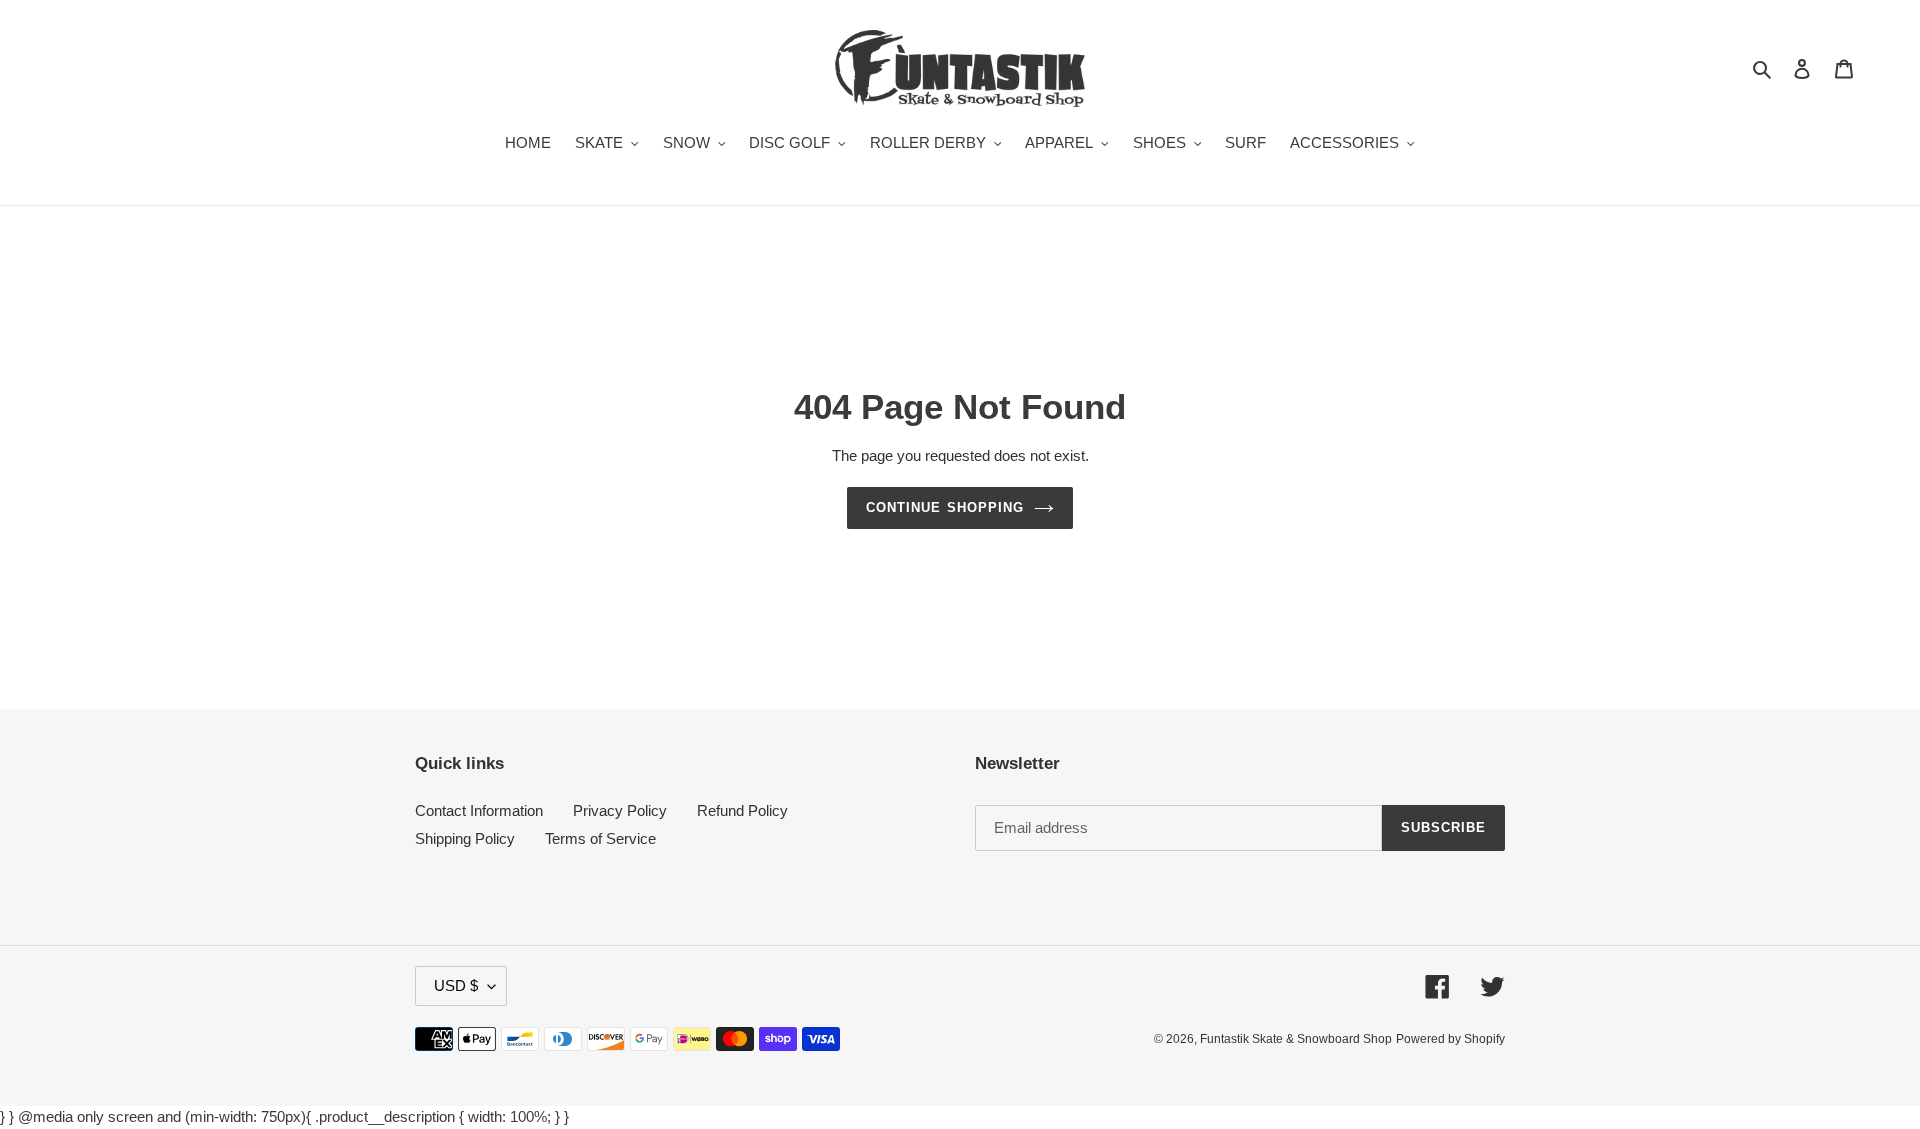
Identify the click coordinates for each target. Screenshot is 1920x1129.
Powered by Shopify (1450, 1039)
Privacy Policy (620, 810)
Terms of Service (600, 838)
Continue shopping (945, 507)
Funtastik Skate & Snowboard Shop (1296, 1039)
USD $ (456, 985)
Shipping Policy (465, 838)
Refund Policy (742, 810)
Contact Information (479, 810)
